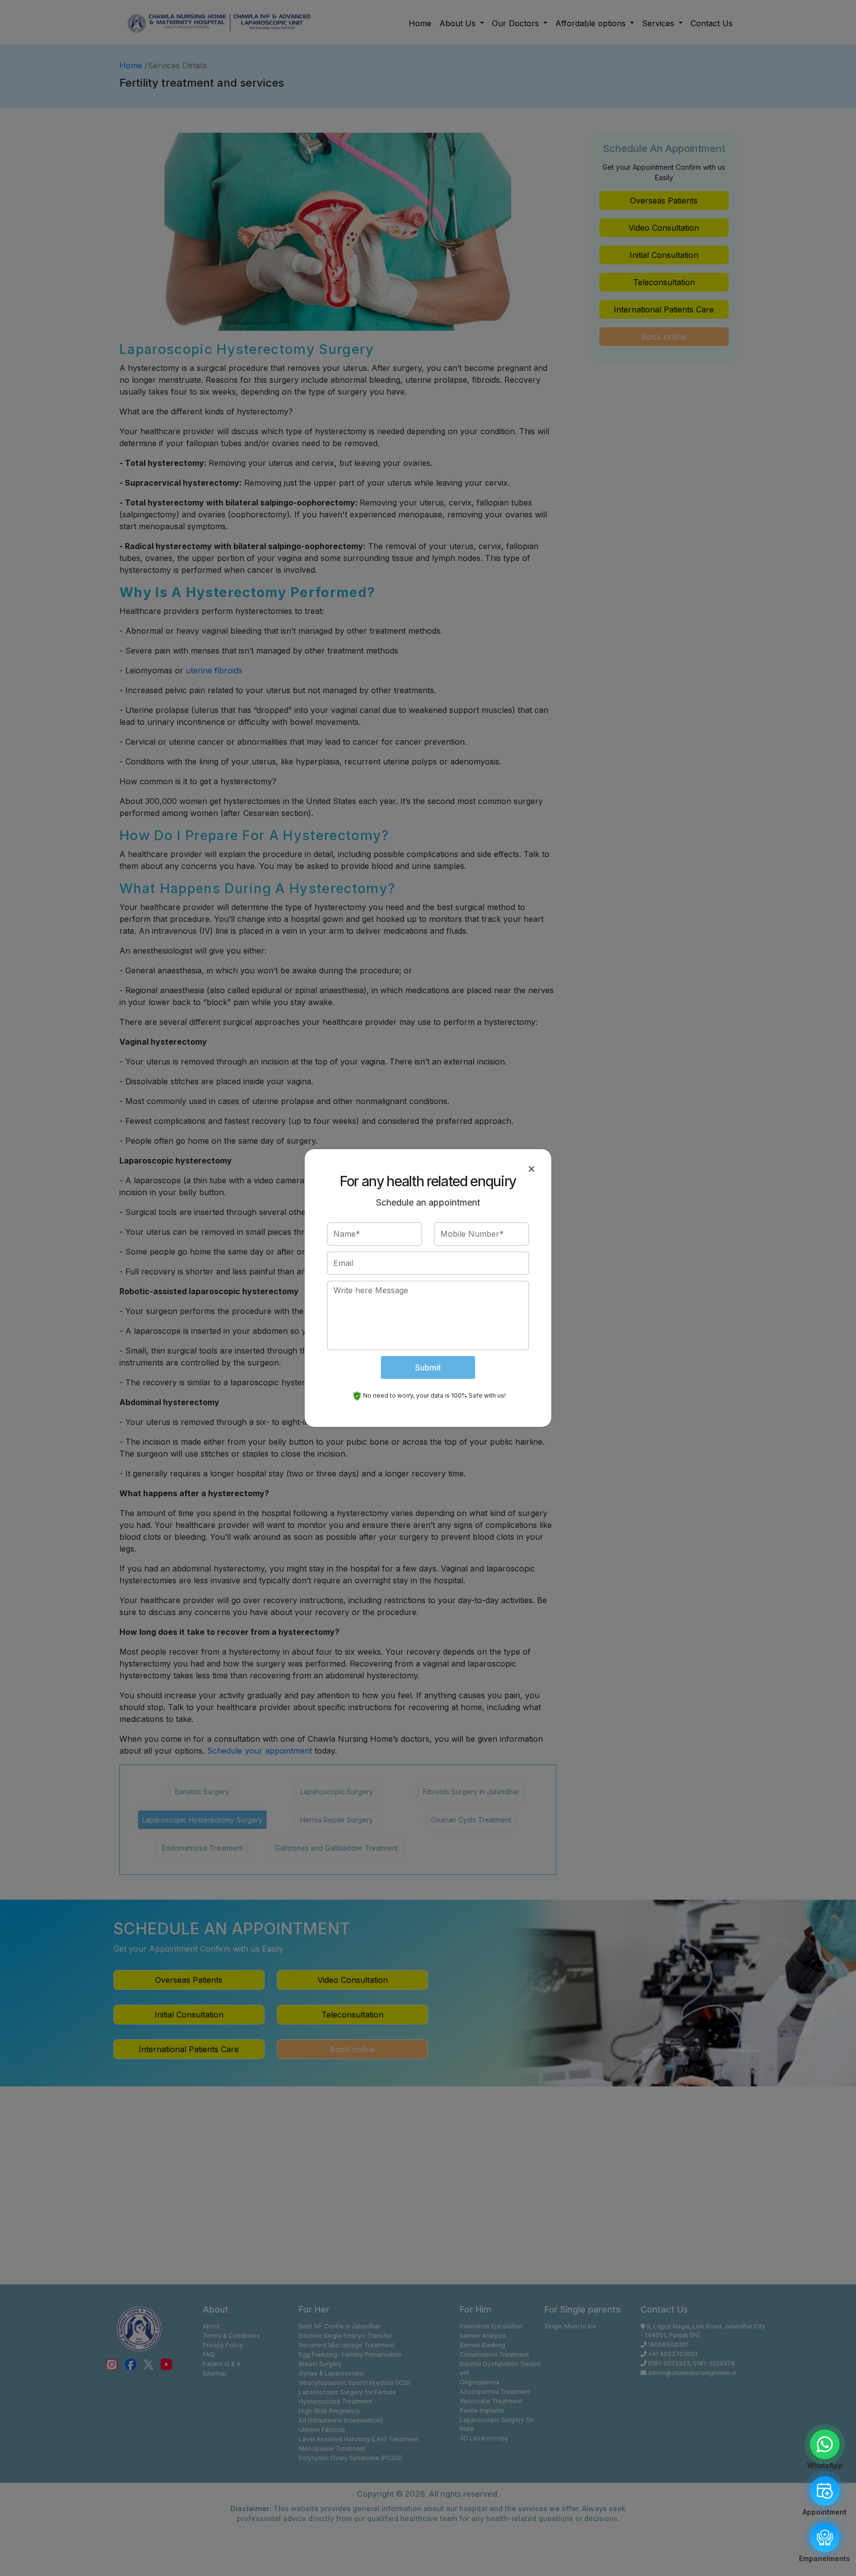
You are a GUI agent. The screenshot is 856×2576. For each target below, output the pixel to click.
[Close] (532, 1169)
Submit (428, 1367)
